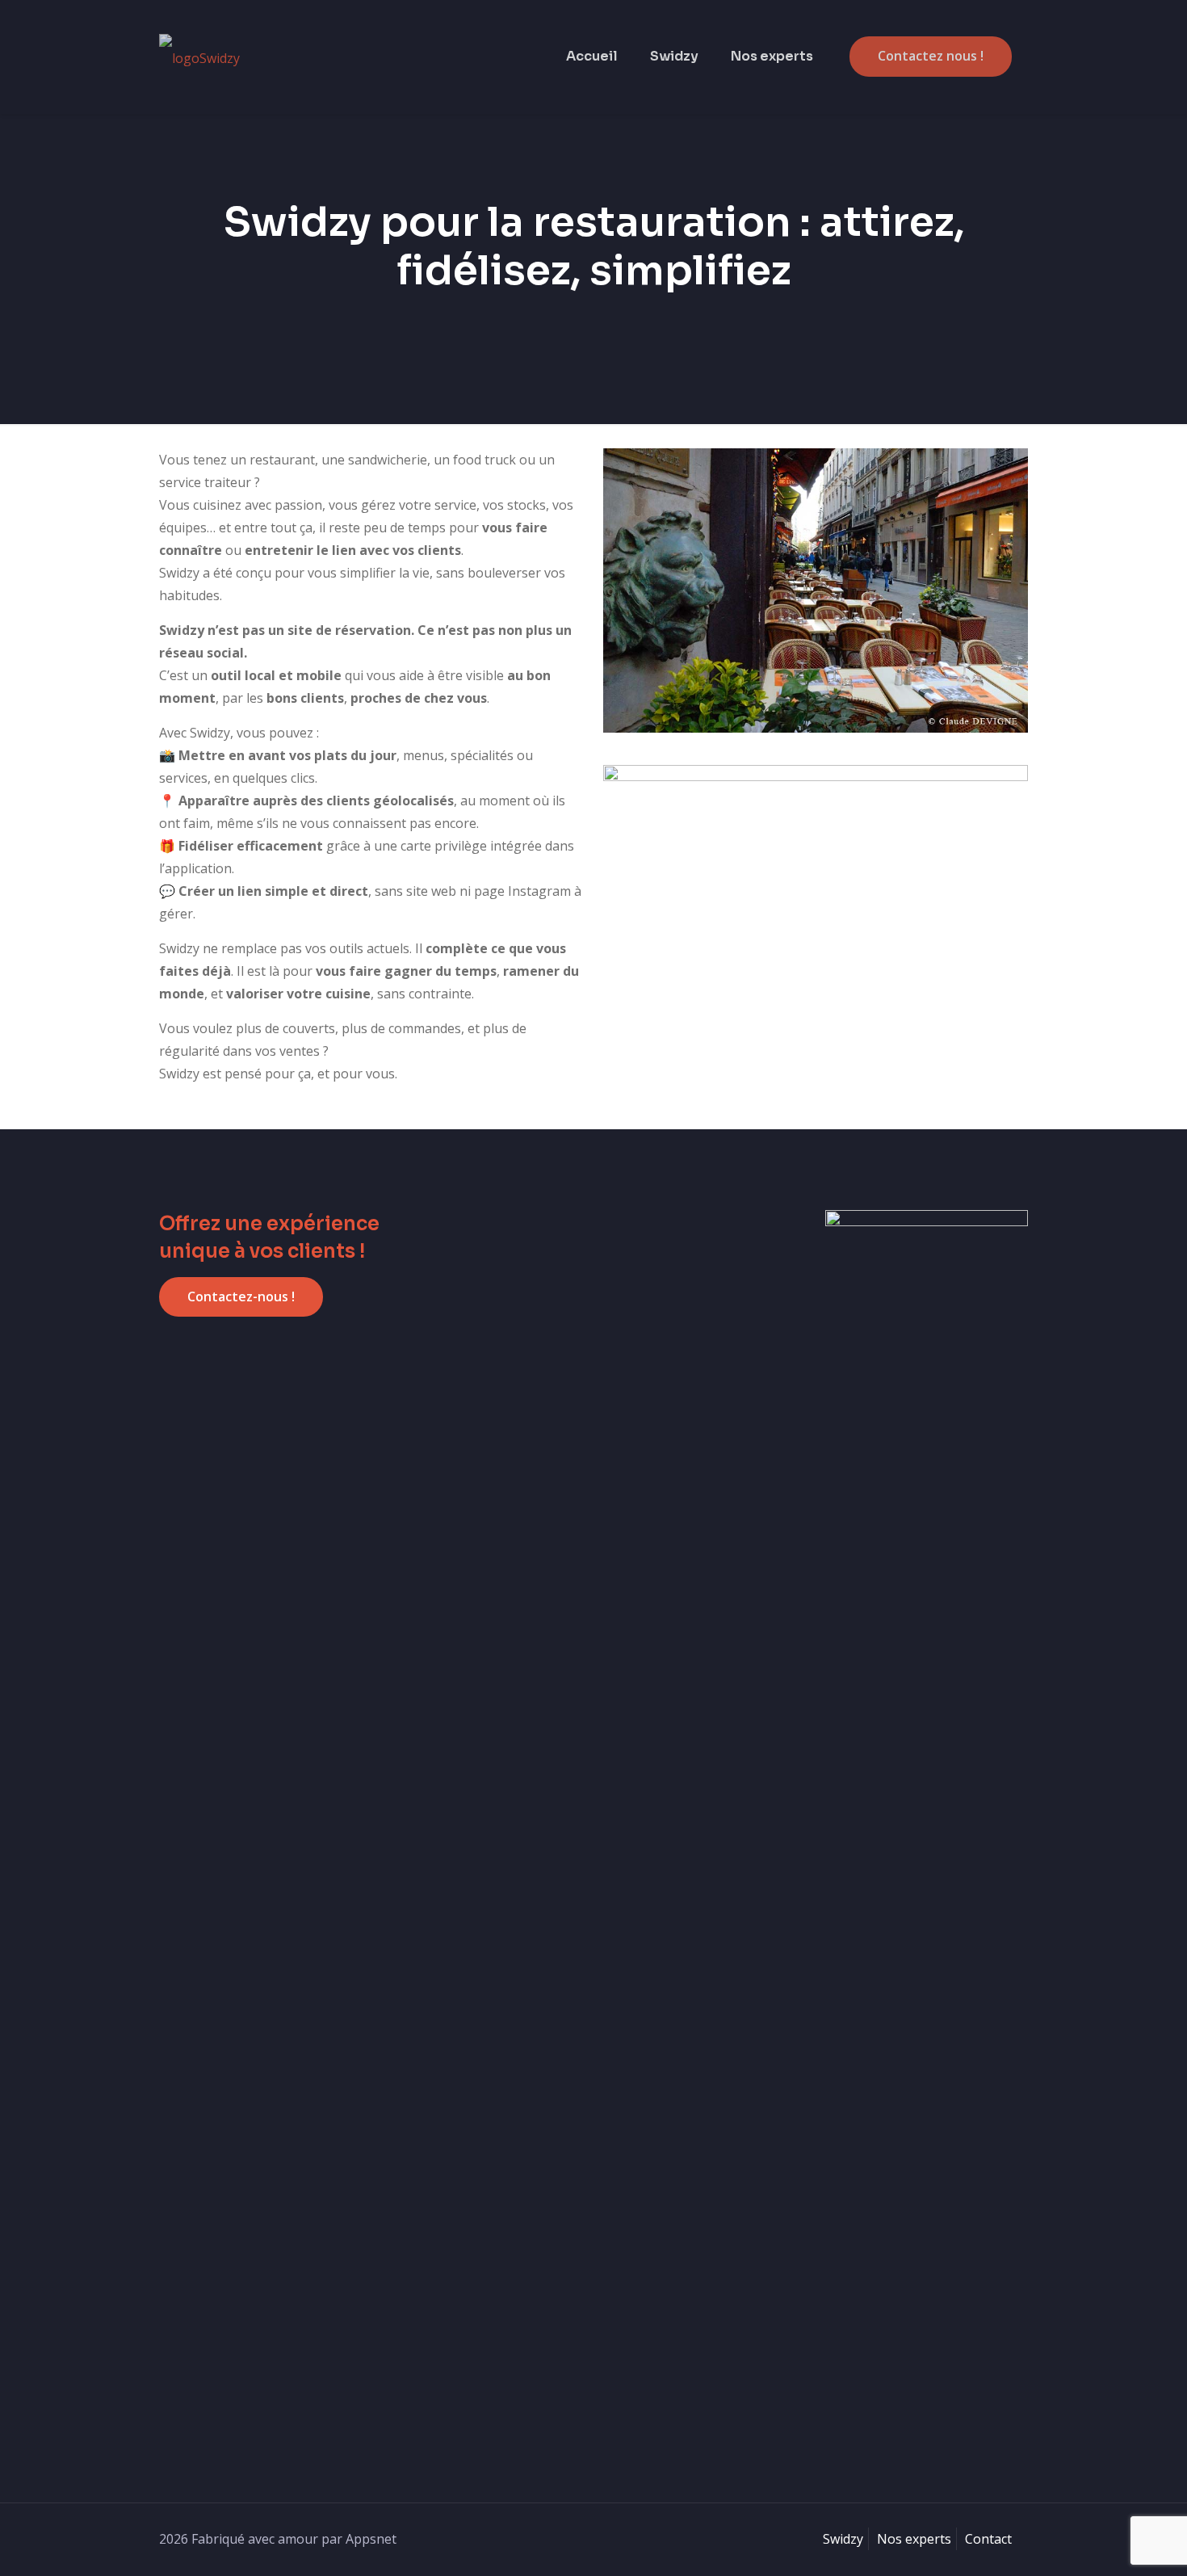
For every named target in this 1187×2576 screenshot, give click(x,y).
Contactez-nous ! (241, 1296)
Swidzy (843, 2539)
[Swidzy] (199, 57)
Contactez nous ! (931, 56)
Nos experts (914, 2539)
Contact (988, 2539)
